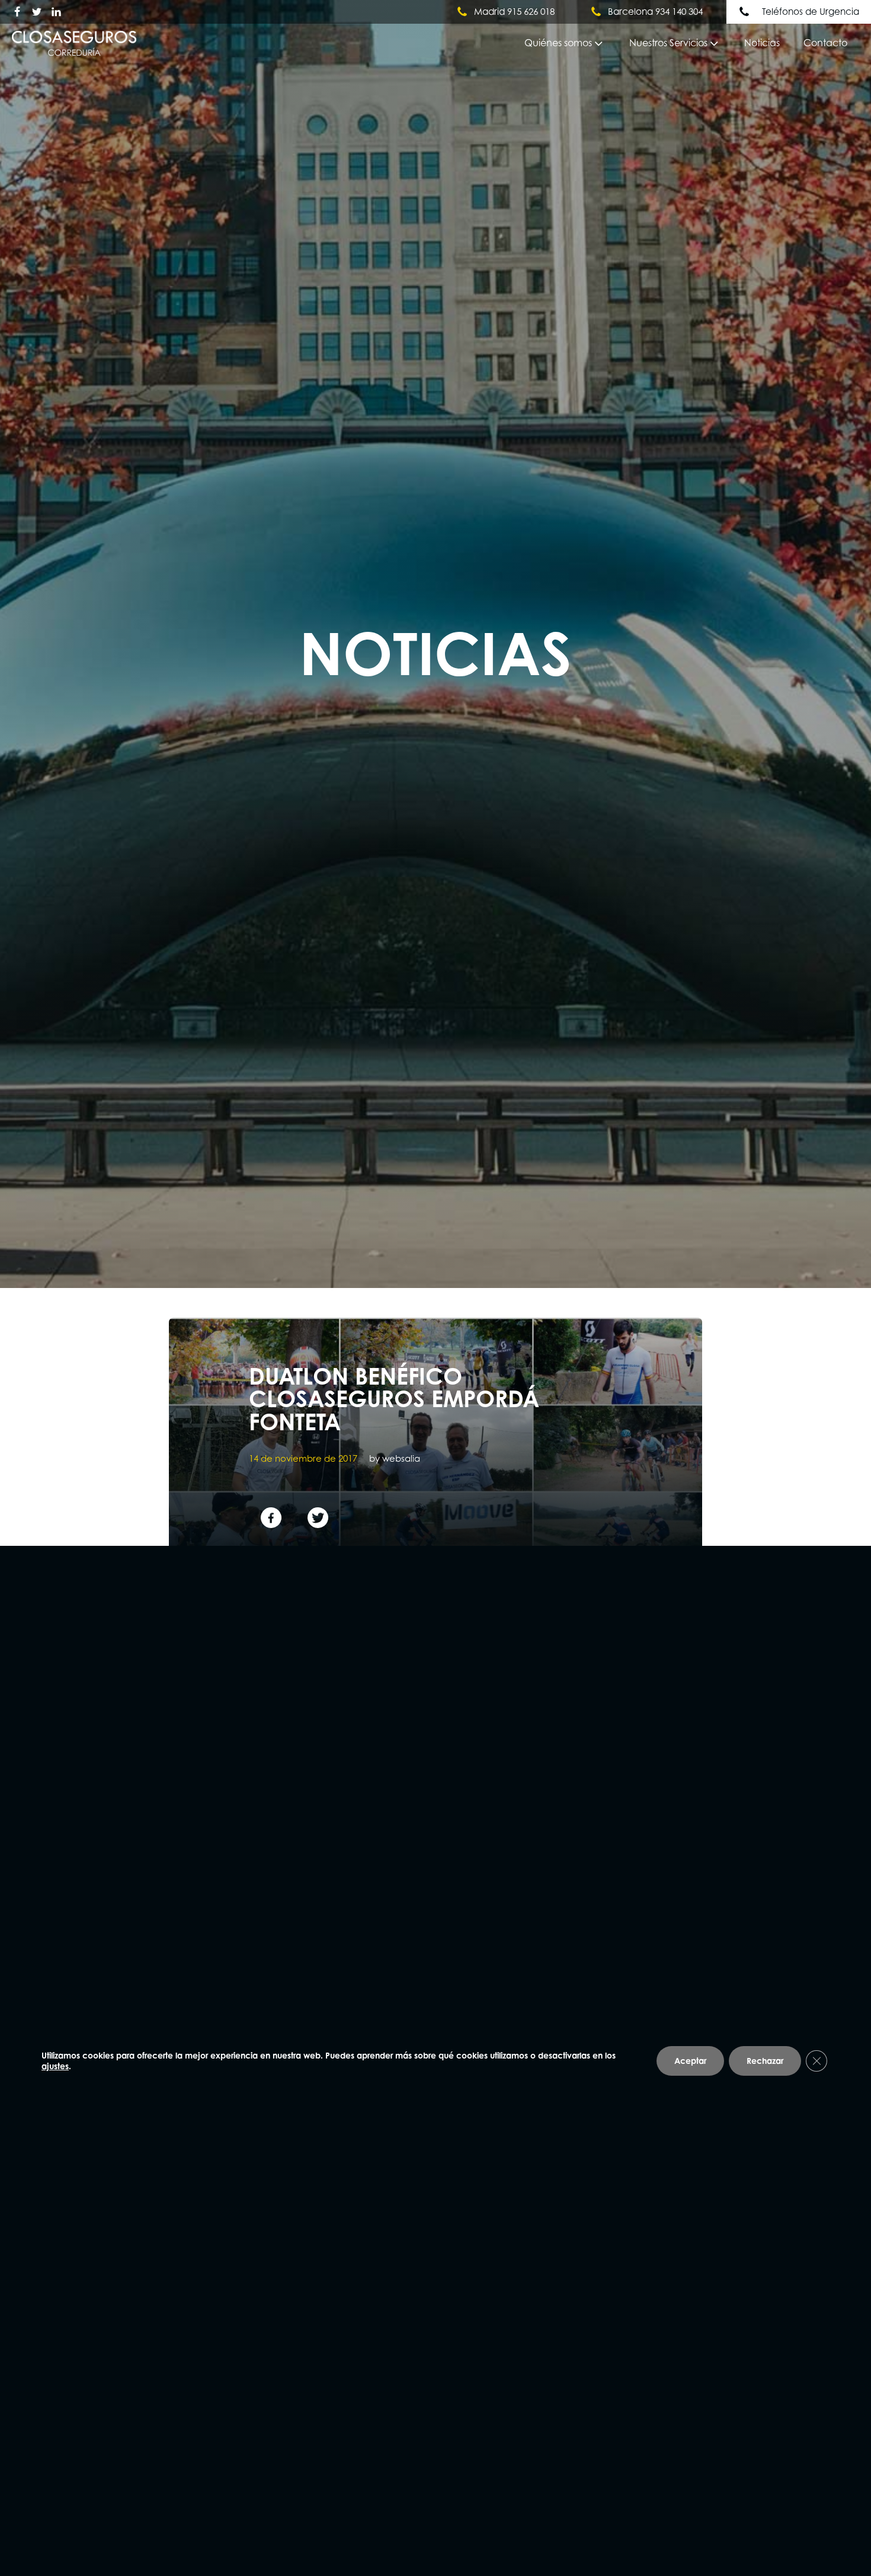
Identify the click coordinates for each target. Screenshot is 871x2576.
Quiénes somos (558, 43)
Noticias (762, 43)
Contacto (825, 43)
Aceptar (690, 2061)
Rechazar (765, 2061)
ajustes (55, 2066)
